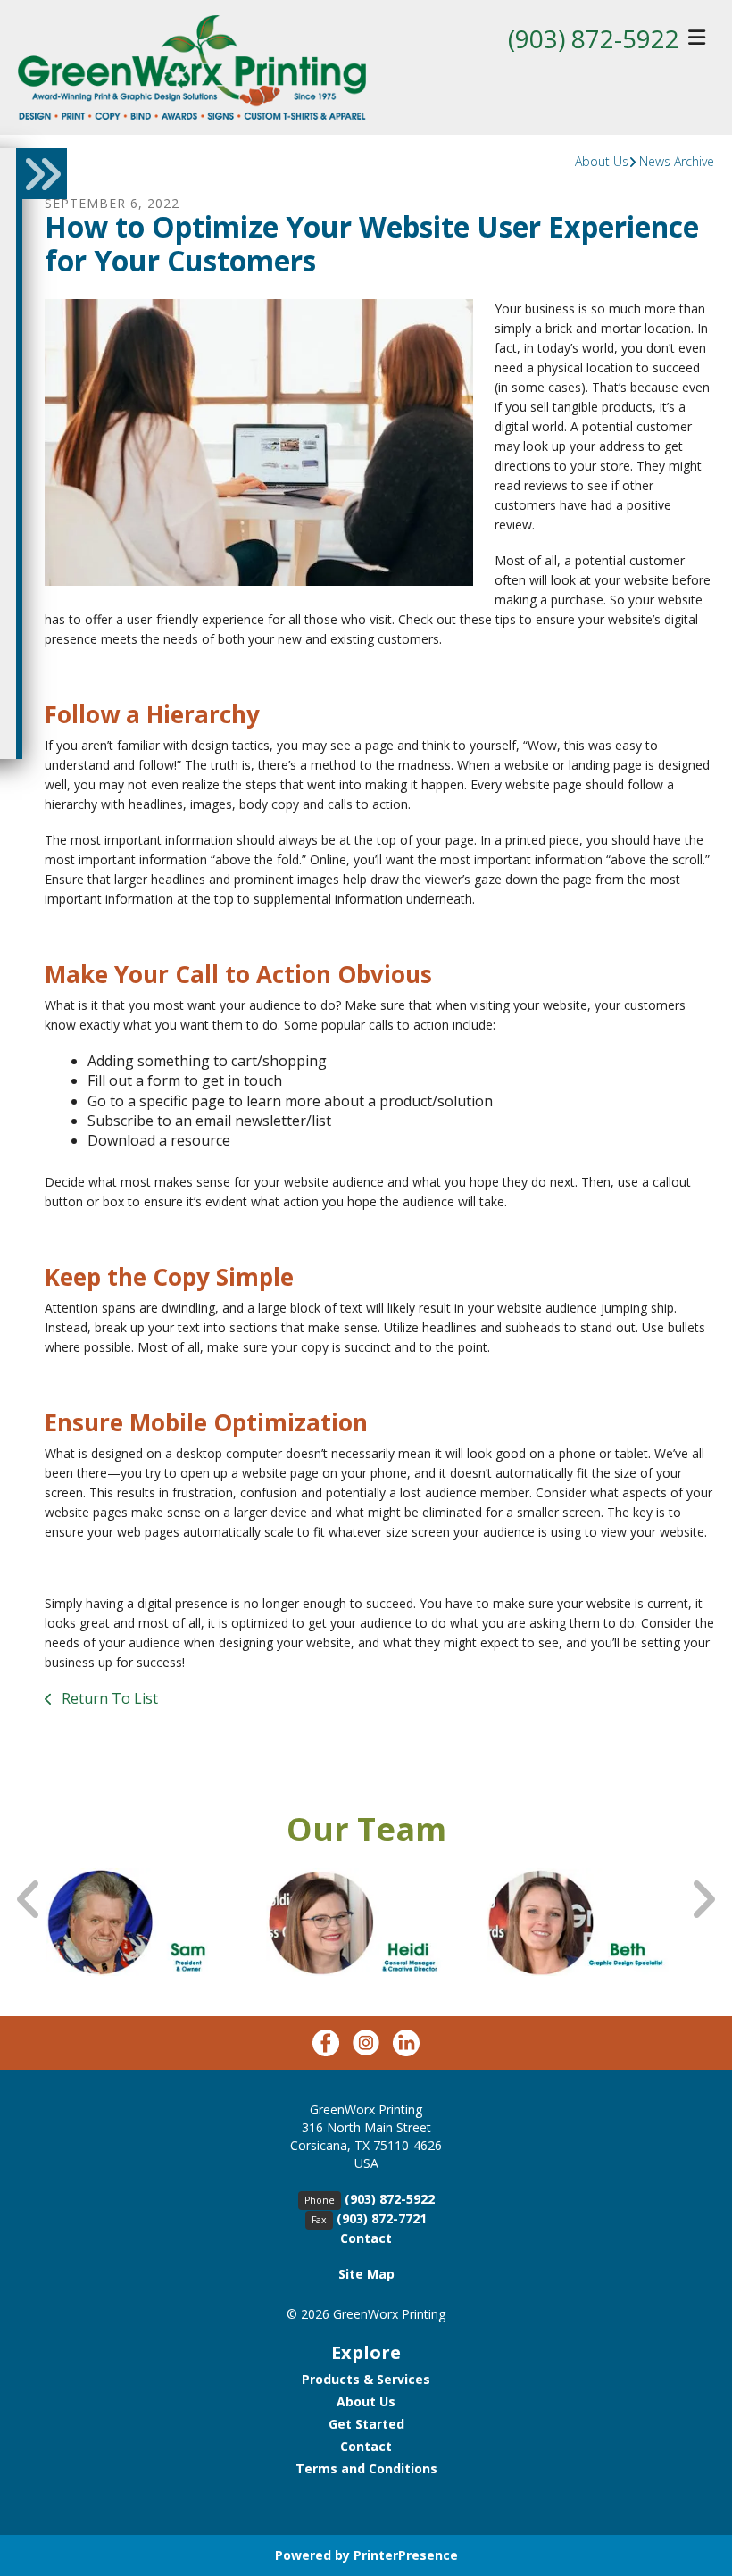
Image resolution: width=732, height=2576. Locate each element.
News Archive (677, 161)
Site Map (366, 2274)
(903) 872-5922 (594, 38)
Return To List (108, 1698)
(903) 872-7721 (382, 2218)
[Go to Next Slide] (703, 1900)
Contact (366, 2238)
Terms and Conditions (366, 2468)
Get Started (366, 2424)
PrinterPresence (406, 2555)
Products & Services (366, 2379)
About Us (602, 161)
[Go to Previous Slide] (29, 1900)
